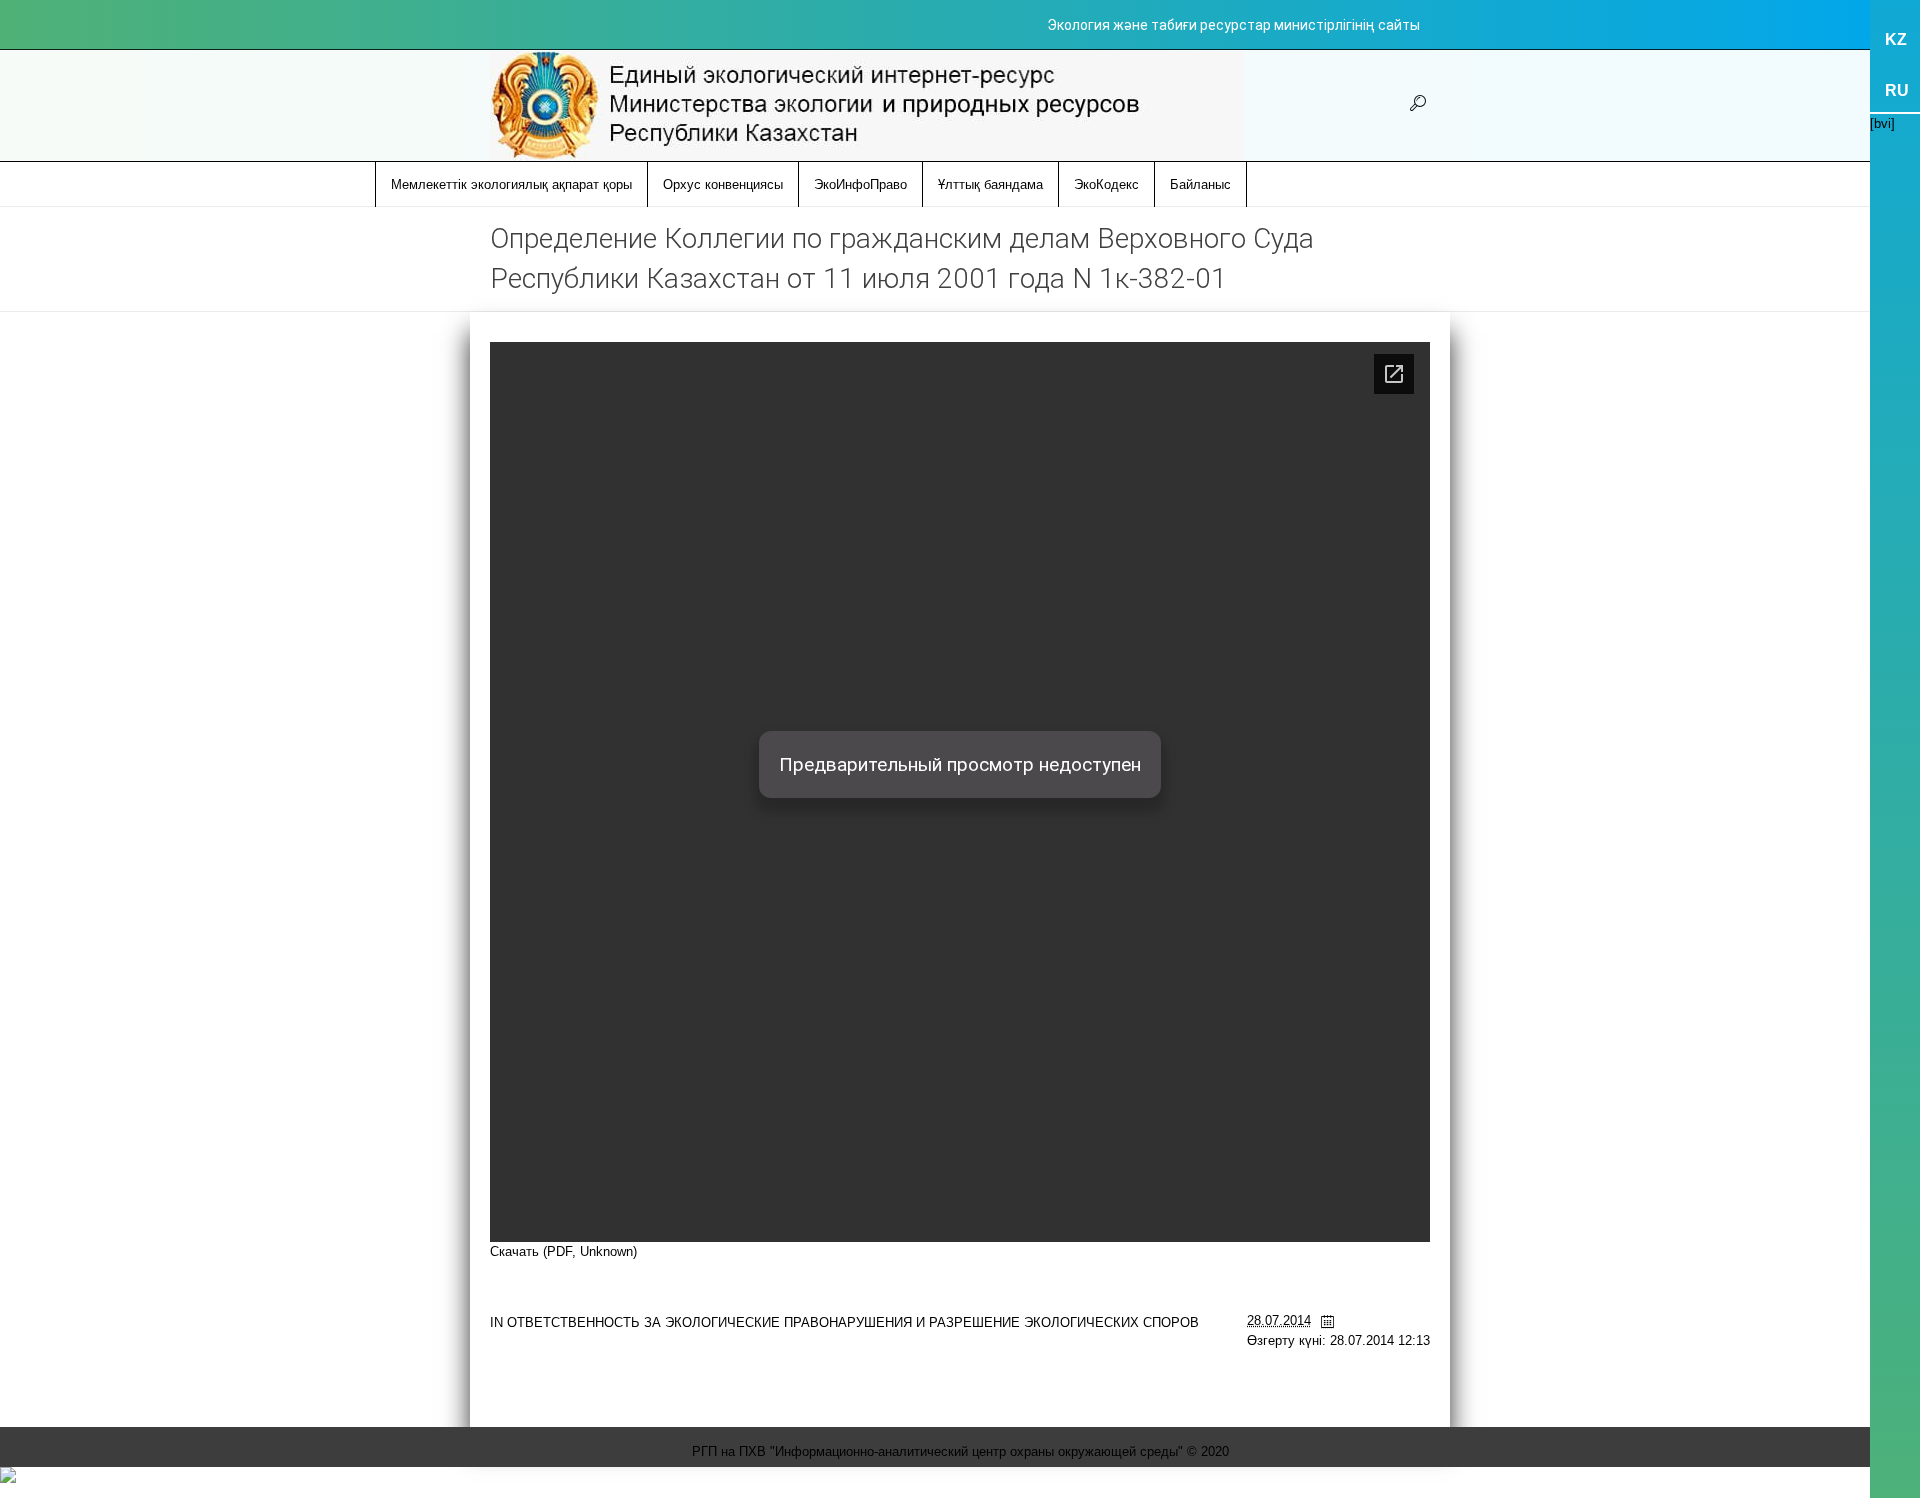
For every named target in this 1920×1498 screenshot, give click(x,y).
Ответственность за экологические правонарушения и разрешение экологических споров (853, 1322)
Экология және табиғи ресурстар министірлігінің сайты (1233, 25)
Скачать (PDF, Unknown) (563, 1251)
